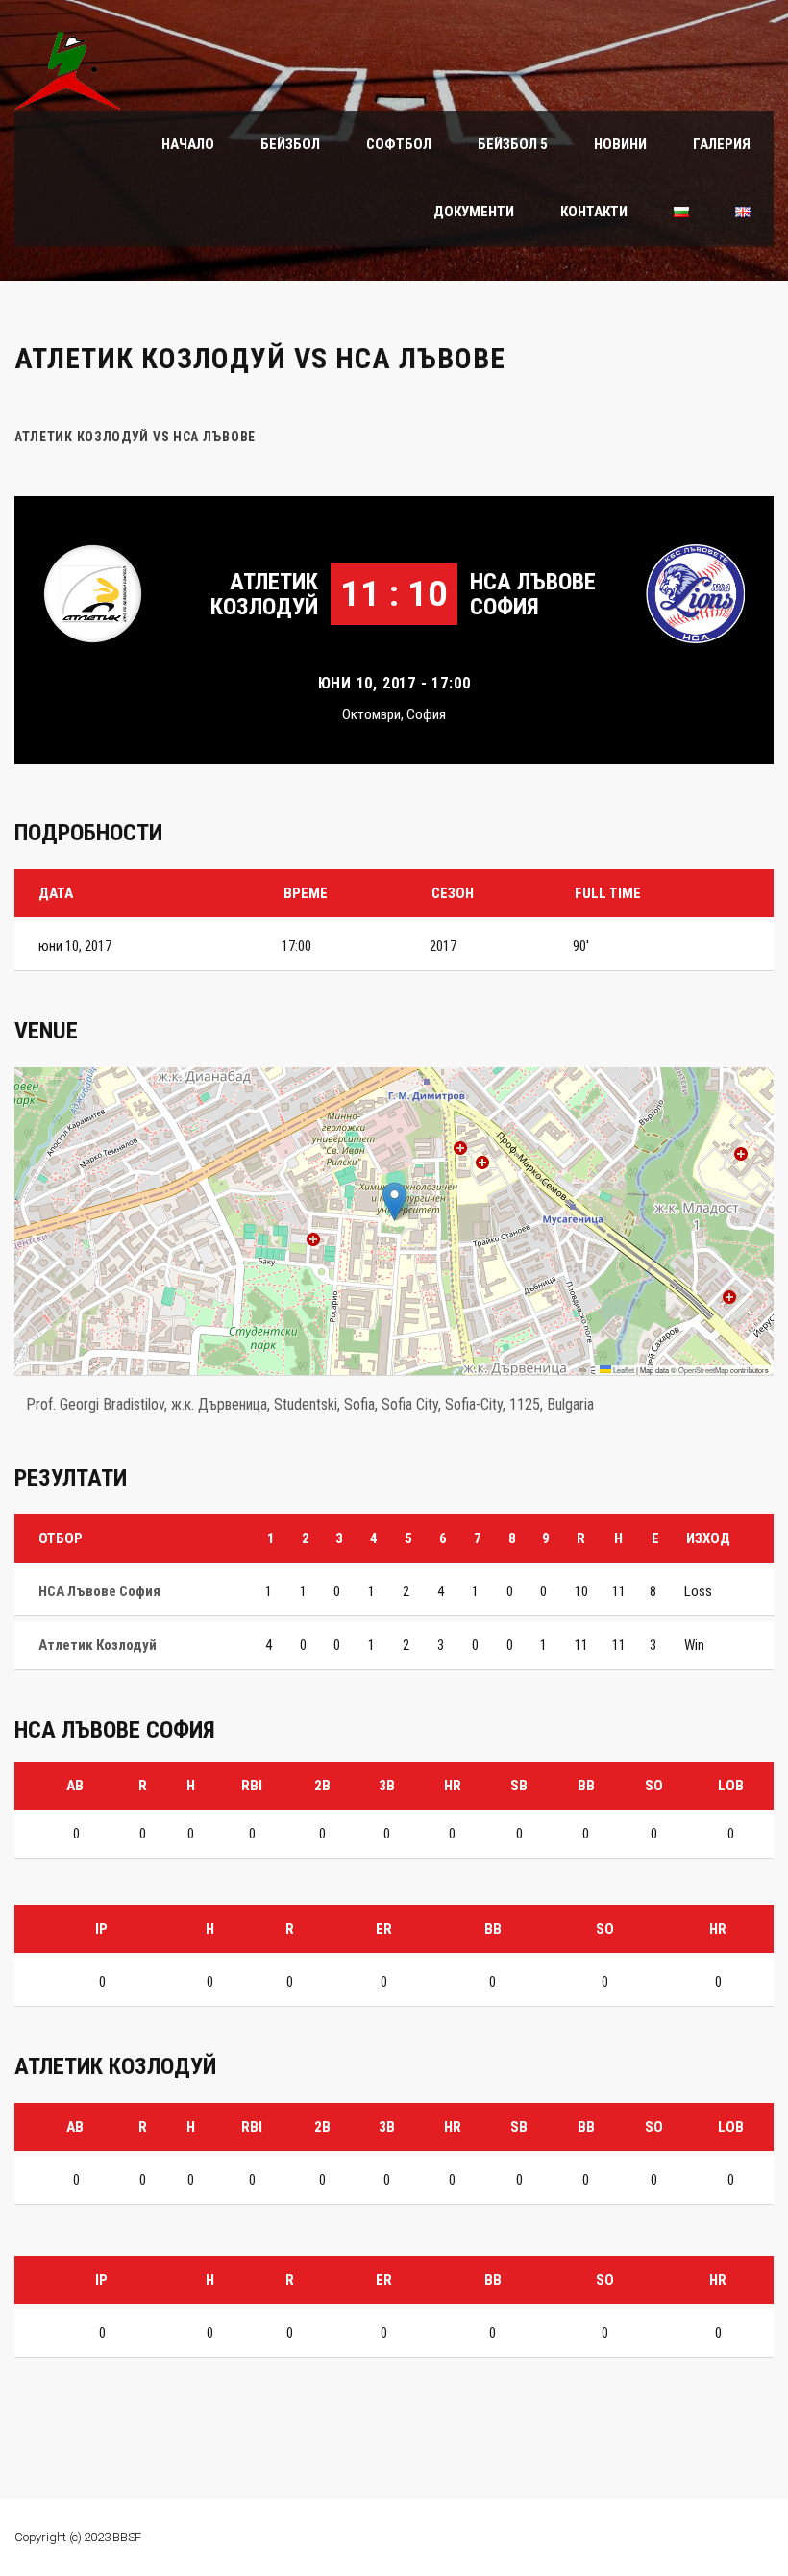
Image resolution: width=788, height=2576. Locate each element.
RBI (252, 1786)
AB (75, 1786)
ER (384, 1929)
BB (586, 1786)
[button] (394, 1201)
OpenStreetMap (703, 1370)
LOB (731, 1786)
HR (453, 1786)
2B (322, 1786)
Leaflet (623, 1370)
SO (654, 1786)
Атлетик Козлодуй (264, 594)
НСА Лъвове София (533, 594)
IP (101, 1929)
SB (519, 1786)
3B (387, 1786)
